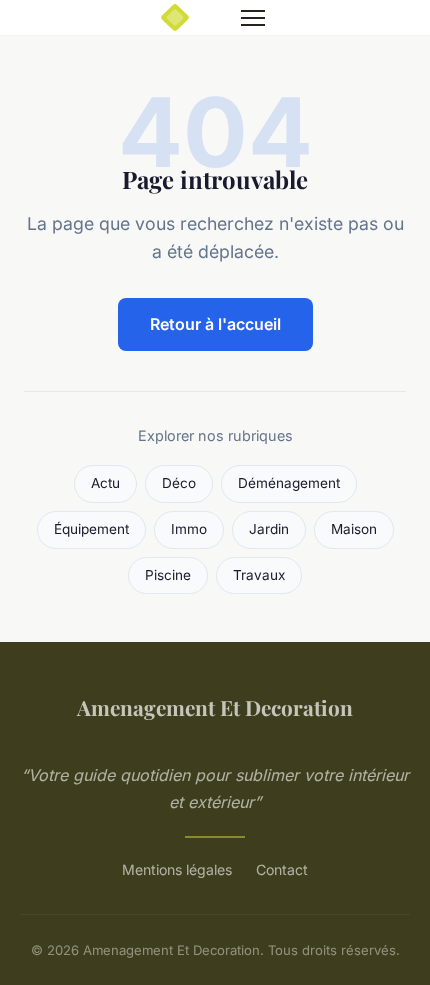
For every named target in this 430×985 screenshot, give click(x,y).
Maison (354, 529)
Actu (105, 483)
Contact (282, 869)
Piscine (168, 575)
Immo (189, 529)
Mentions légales (177, 869)
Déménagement (289, 483)
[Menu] (253, 18)
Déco (179, 483)
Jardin (269, 529)
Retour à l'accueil (215, 324)
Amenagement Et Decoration (215, 707)
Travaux (259, 575)
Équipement (91, 529)
